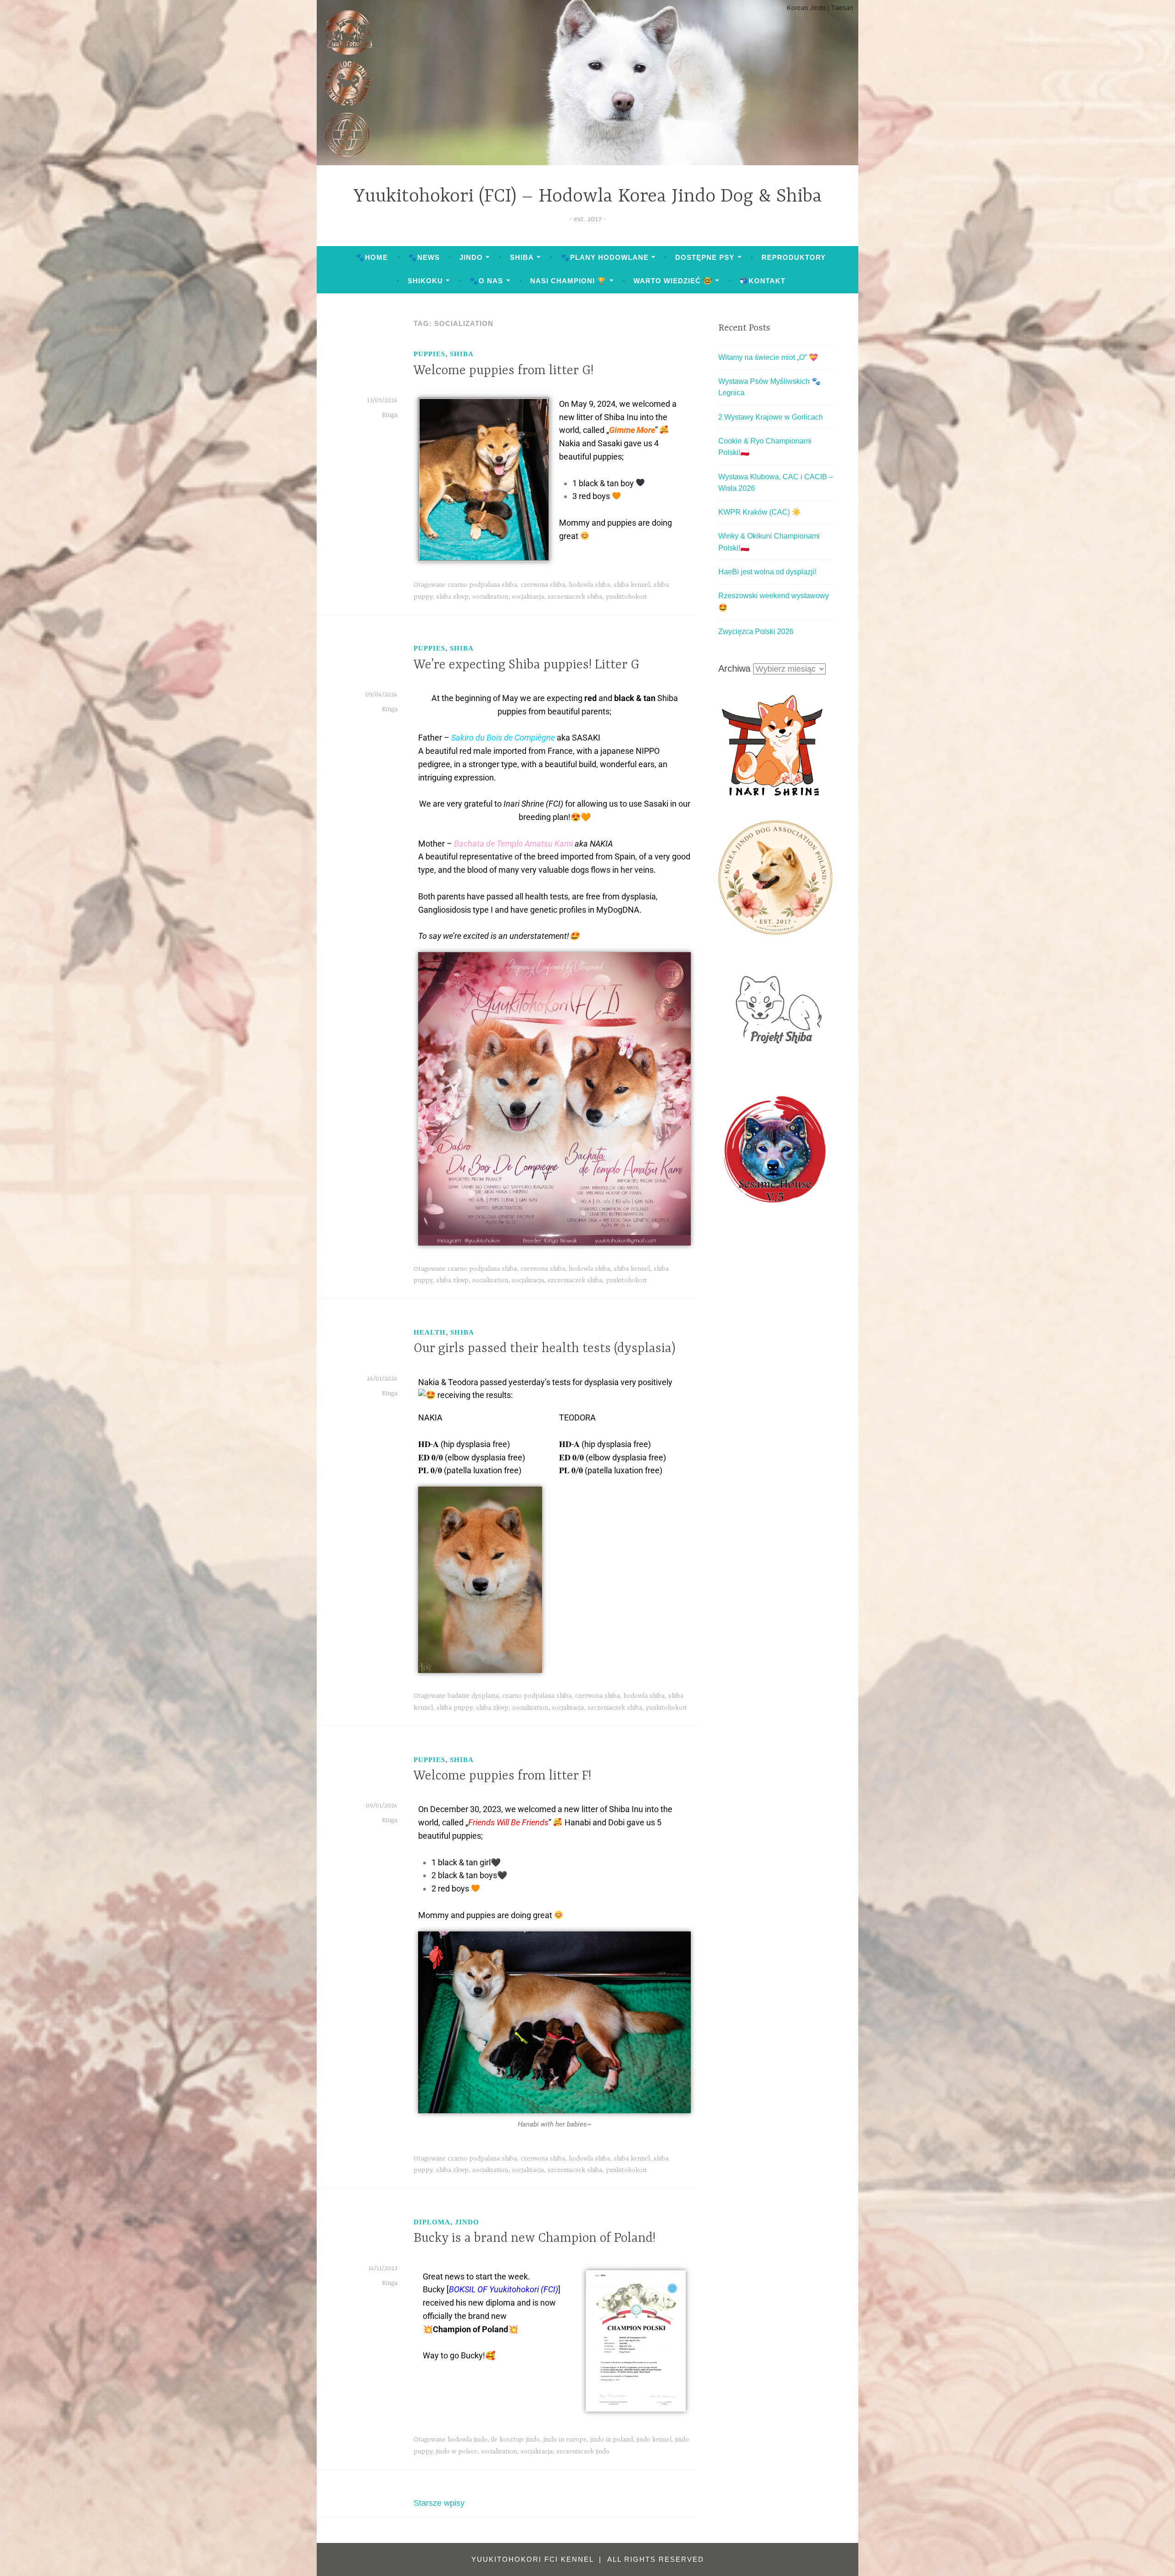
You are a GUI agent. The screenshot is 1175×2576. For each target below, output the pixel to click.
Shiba (522, 257)
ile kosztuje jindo (515, 2440)
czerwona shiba (543, 585)
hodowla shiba (589, 585)
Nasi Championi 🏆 (568, 281)
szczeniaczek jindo (583, 2452)
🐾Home (372, 257)
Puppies (429, 354)
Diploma (432, 2222)
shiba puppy (454, 1708)
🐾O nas (486, 281)
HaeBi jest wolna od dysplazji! (767, 572)
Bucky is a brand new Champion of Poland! (534, 2239)
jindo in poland (612, 2440)
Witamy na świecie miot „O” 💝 (768, 357)
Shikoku (425, 281)
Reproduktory (794, 257)
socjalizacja (528, 597)
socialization (490, 597)
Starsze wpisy (439, 2503)
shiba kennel (632, 585)
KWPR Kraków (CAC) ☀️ (760, 512)
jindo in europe (565, 2440)
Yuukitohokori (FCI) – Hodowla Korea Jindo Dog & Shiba (588, 197)
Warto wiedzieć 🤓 (673, 281)
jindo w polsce (457, 2452)
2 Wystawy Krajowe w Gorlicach (771, 417)
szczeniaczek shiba (575, 597)
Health (430, 1332)
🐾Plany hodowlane (605, 257)
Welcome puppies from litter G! (504, 371)
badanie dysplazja (473, 1696)
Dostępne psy (705, 257)
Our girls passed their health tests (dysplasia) (545, 1349)
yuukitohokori (626, 597)
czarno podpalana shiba (482, 585)
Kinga (390, 415)
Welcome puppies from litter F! (502, 1776)
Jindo (471, 257)
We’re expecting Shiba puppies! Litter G (526, 665)
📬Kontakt (762, 281)
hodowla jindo (467, 2440)
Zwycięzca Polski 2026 (756, 631)
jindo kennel (654, 2440)
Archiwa (734, 668)
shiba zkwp (452, 597)
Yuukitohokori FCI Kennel (534, 2559)
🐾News (424, 257)
